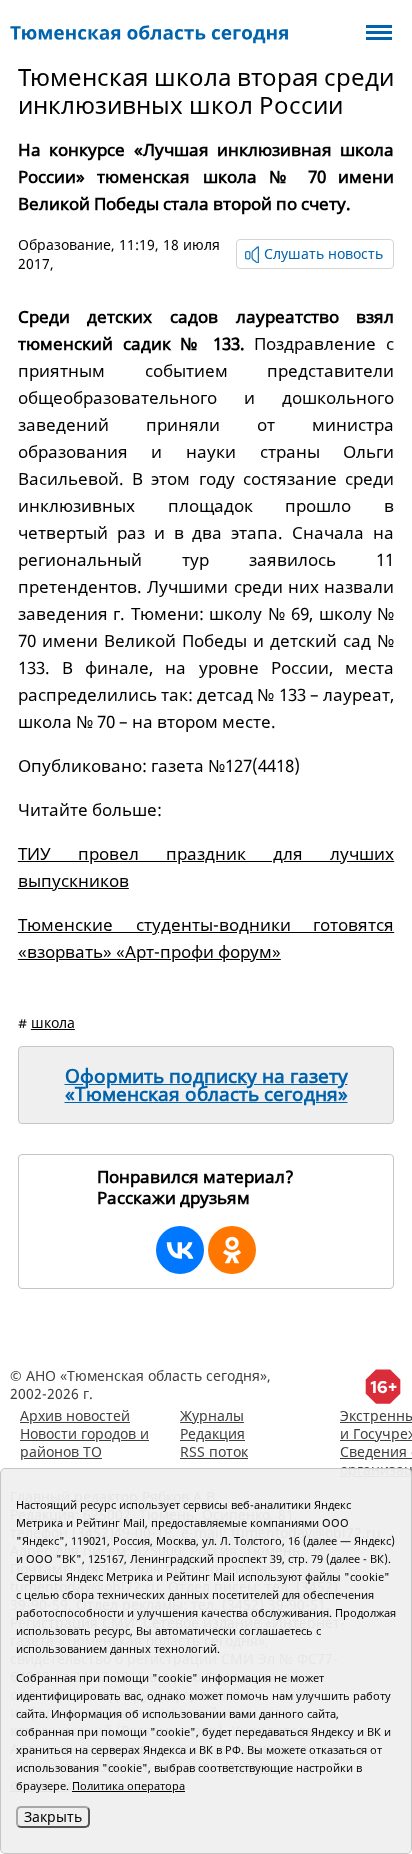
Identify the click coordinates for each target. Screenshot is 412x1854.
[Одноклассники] (232, 1250)
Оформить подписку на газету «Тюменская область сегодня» (206, 1085)
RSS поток (214, 1451)
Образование (64, 244)
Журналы (212, 1415)
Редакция (212, 1433)
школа (53, 1022)
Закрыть (53, 1816)
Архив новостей (75, 1415)
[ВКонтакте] (180, 1250)
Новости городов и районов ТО (84, 1442)
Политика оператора (128, 1785)
